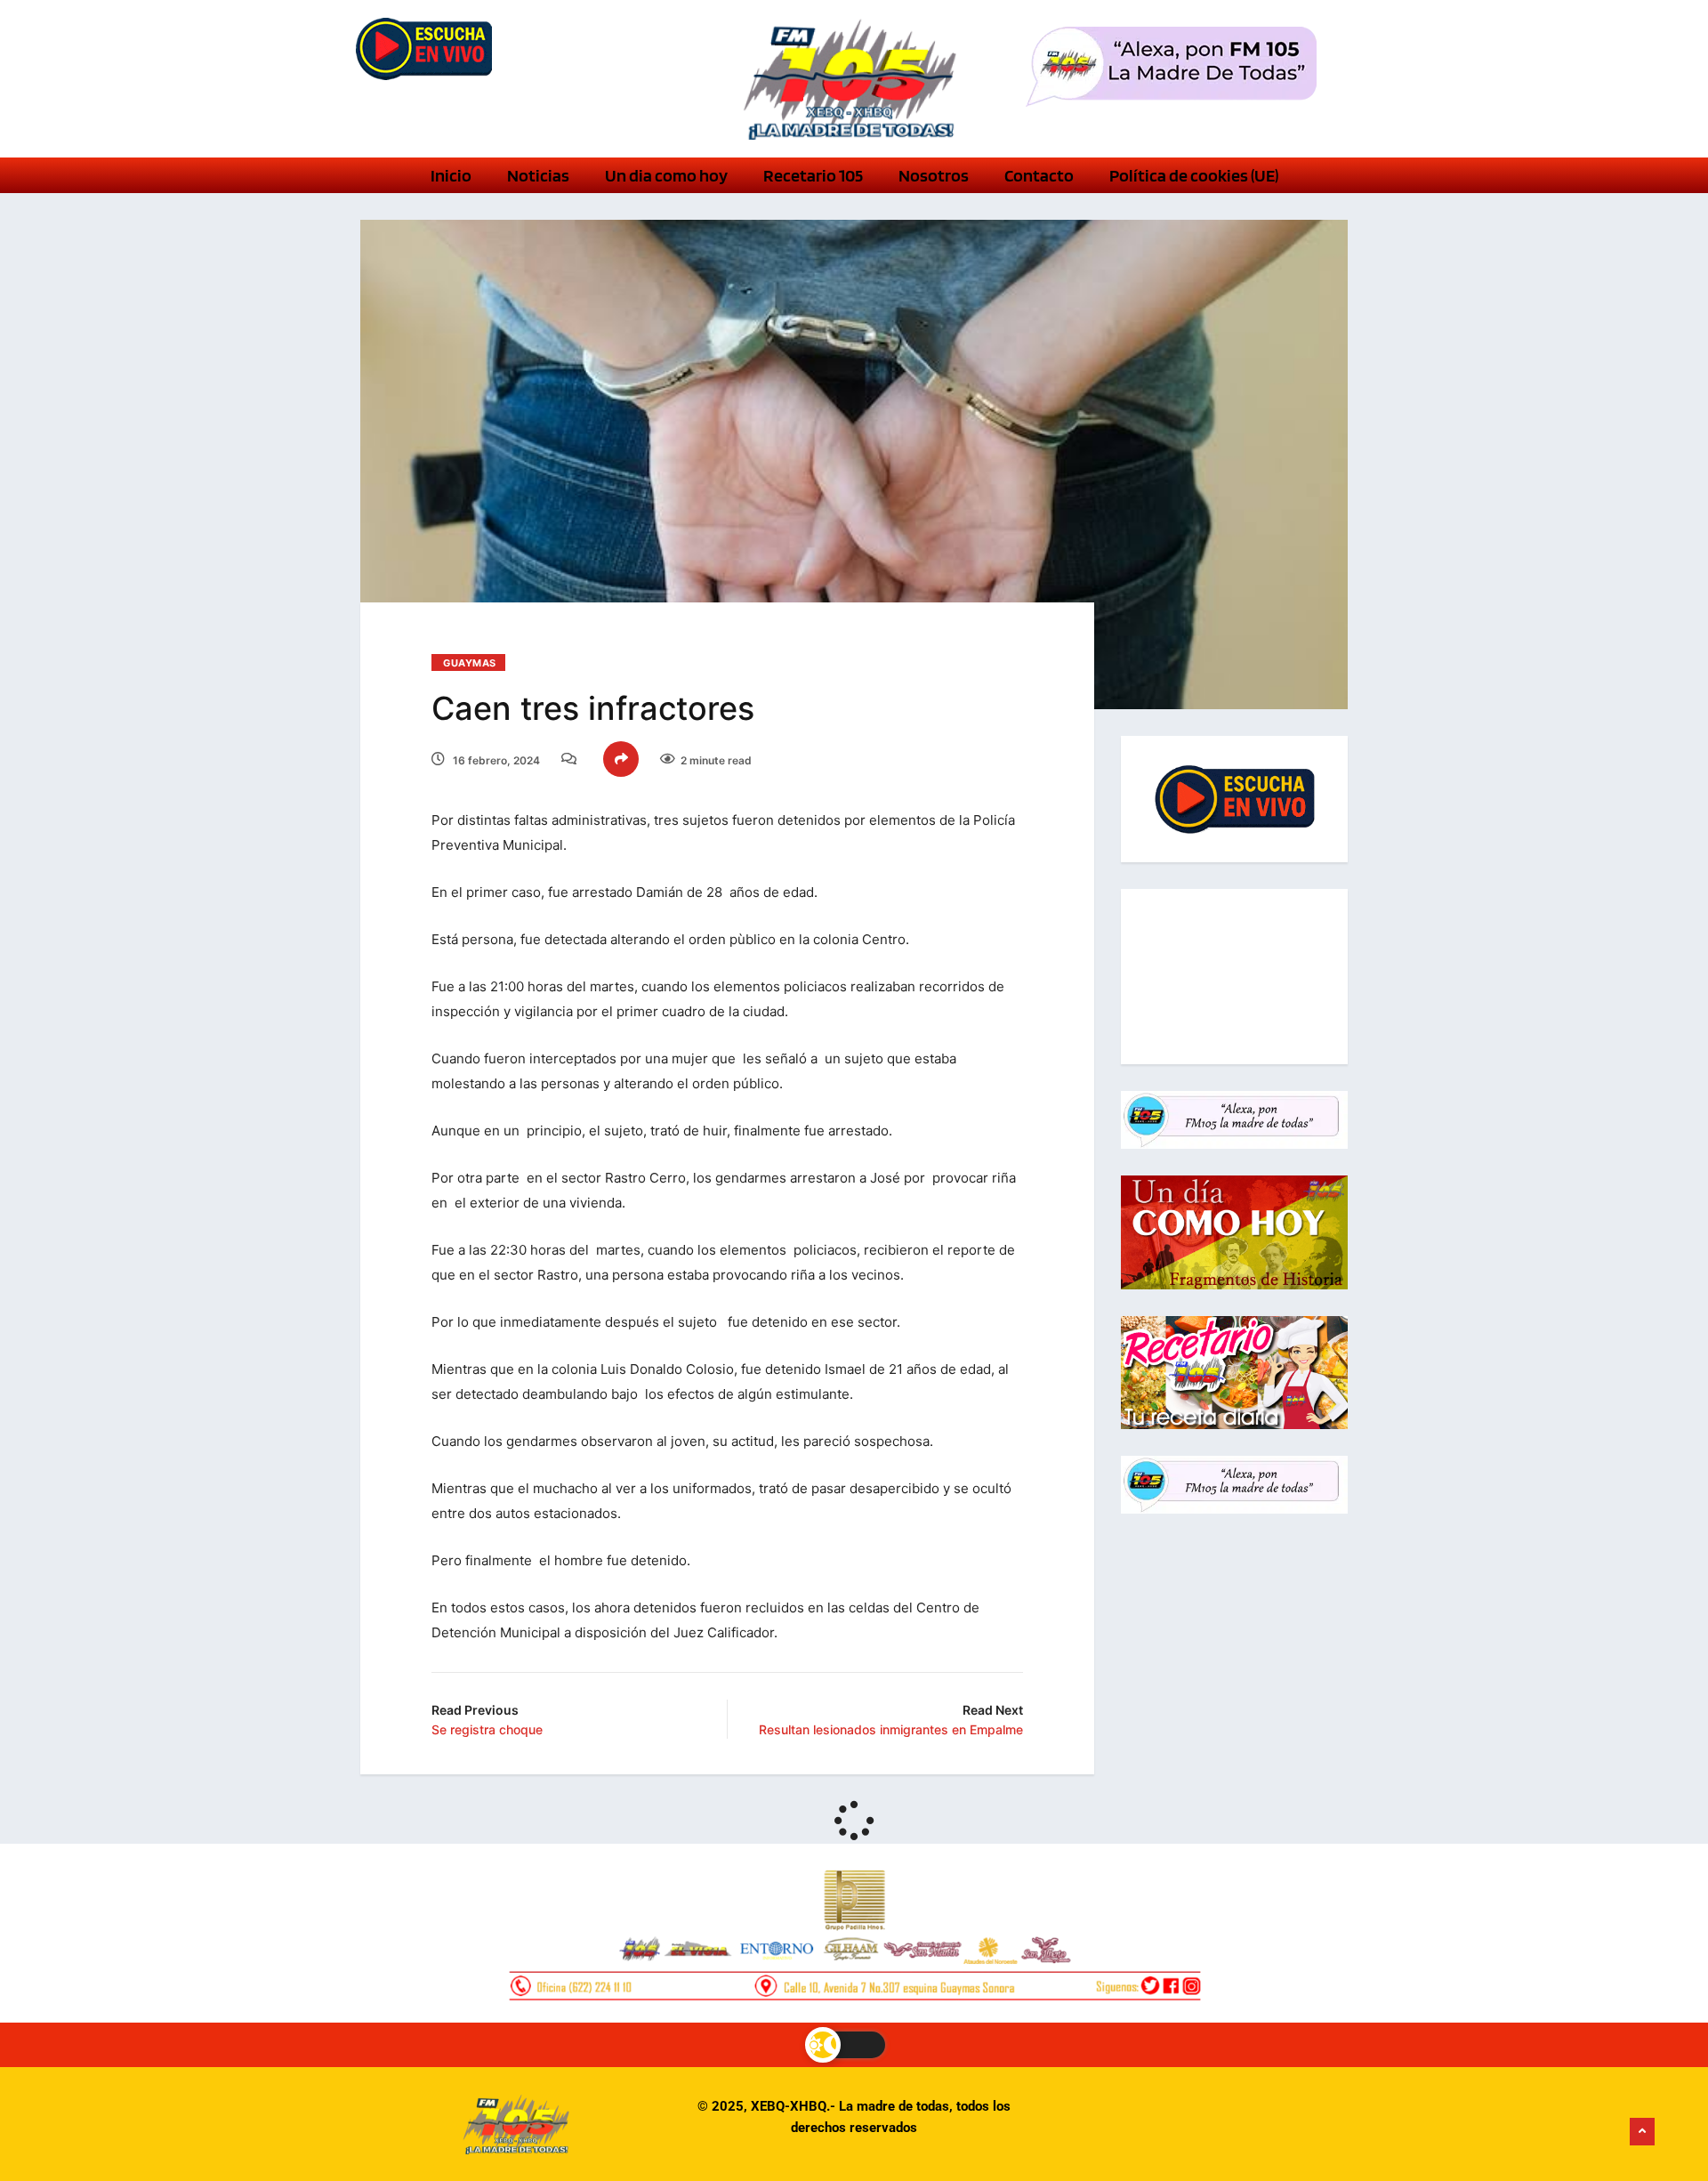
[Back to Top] (1642, 2132)
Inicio (451, 175)
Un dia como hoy (666, 175)
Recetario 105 (813, 175)
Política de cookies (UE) (1194, 175)
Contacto (1039, 175)
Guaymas (470, 663)
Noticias (538, 175)
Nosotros (934, 175)
